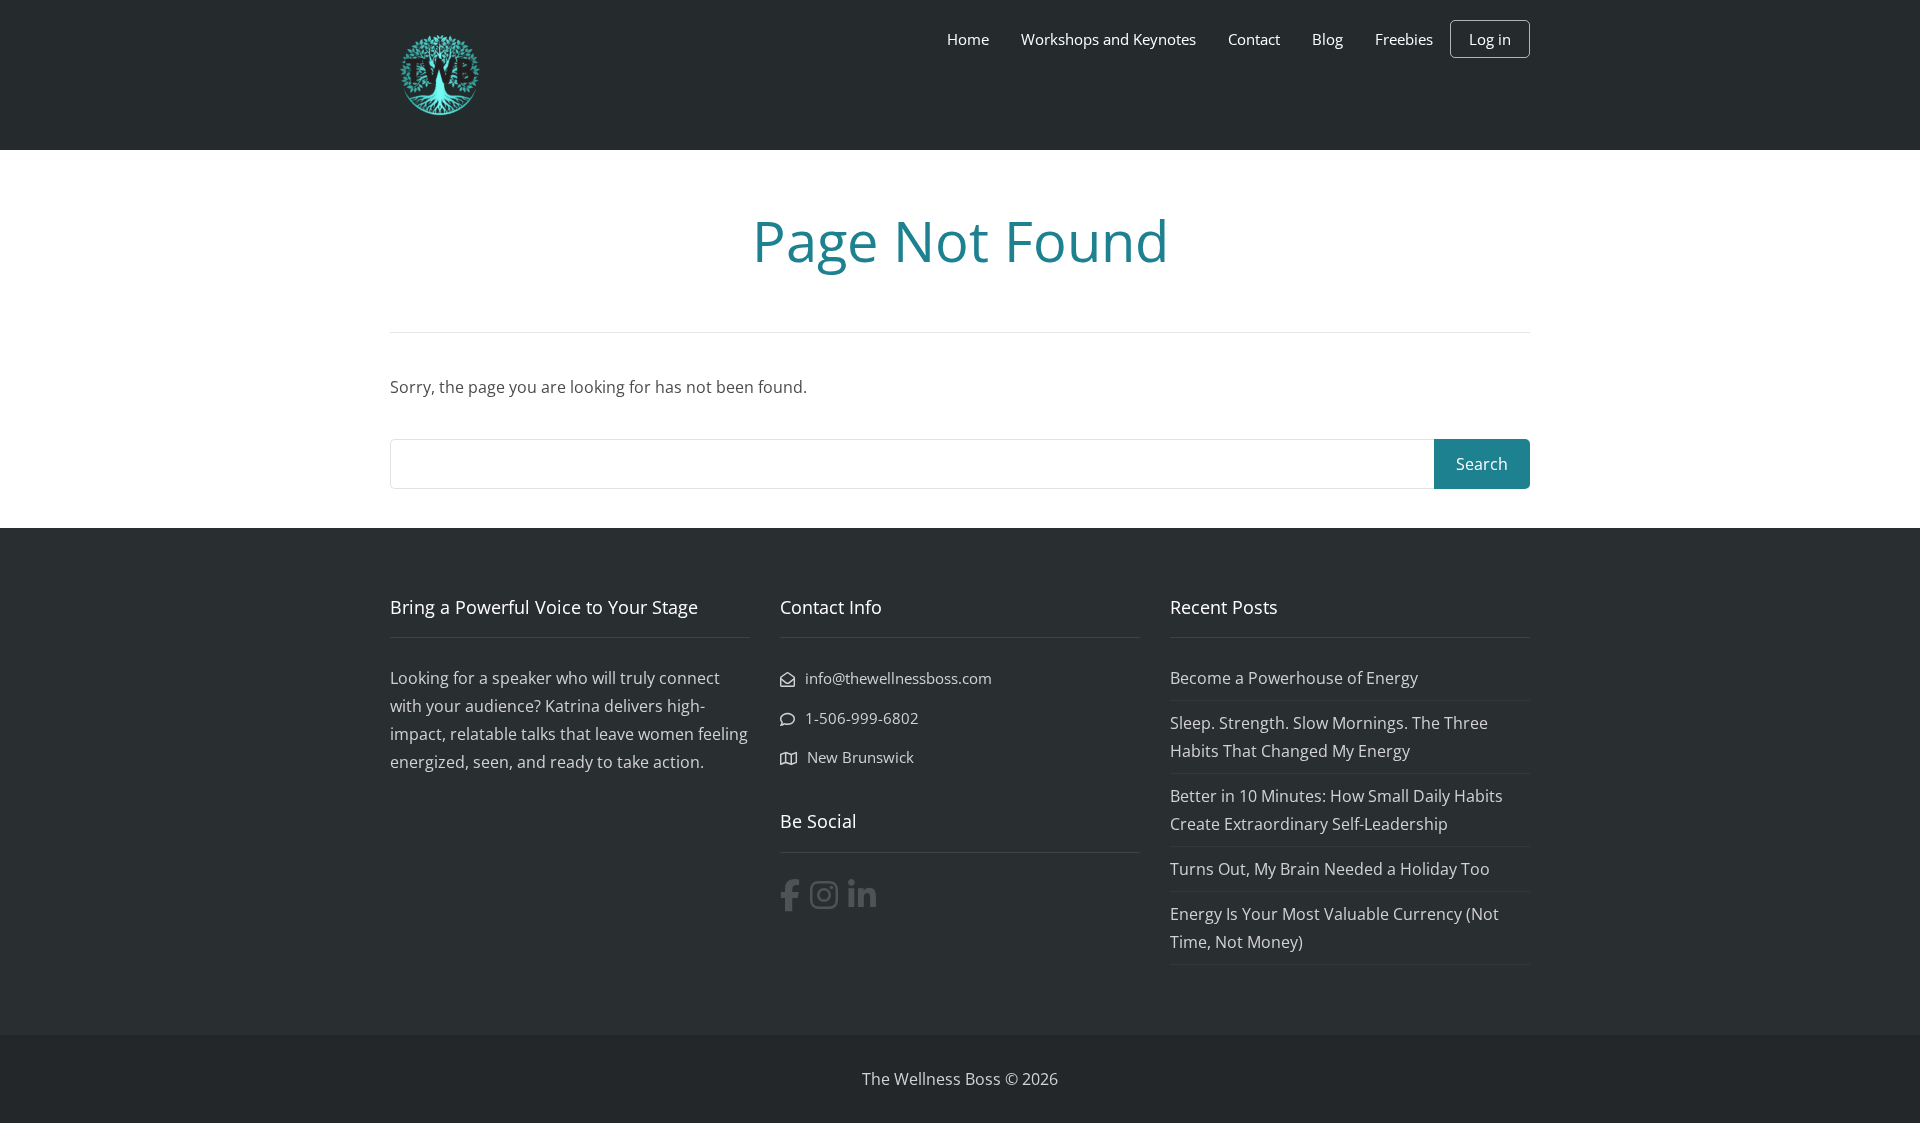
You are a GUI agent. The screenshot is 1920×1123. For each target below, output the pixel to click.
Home (968, 39)
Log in (1490, 39)
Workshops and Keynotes (1108, 39)
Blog (1327, 39)
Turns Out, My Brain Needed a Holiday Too (1330, 869)
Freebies (1404, 39)
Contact (1254, 39)
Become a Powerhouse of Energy (1294, 678)
